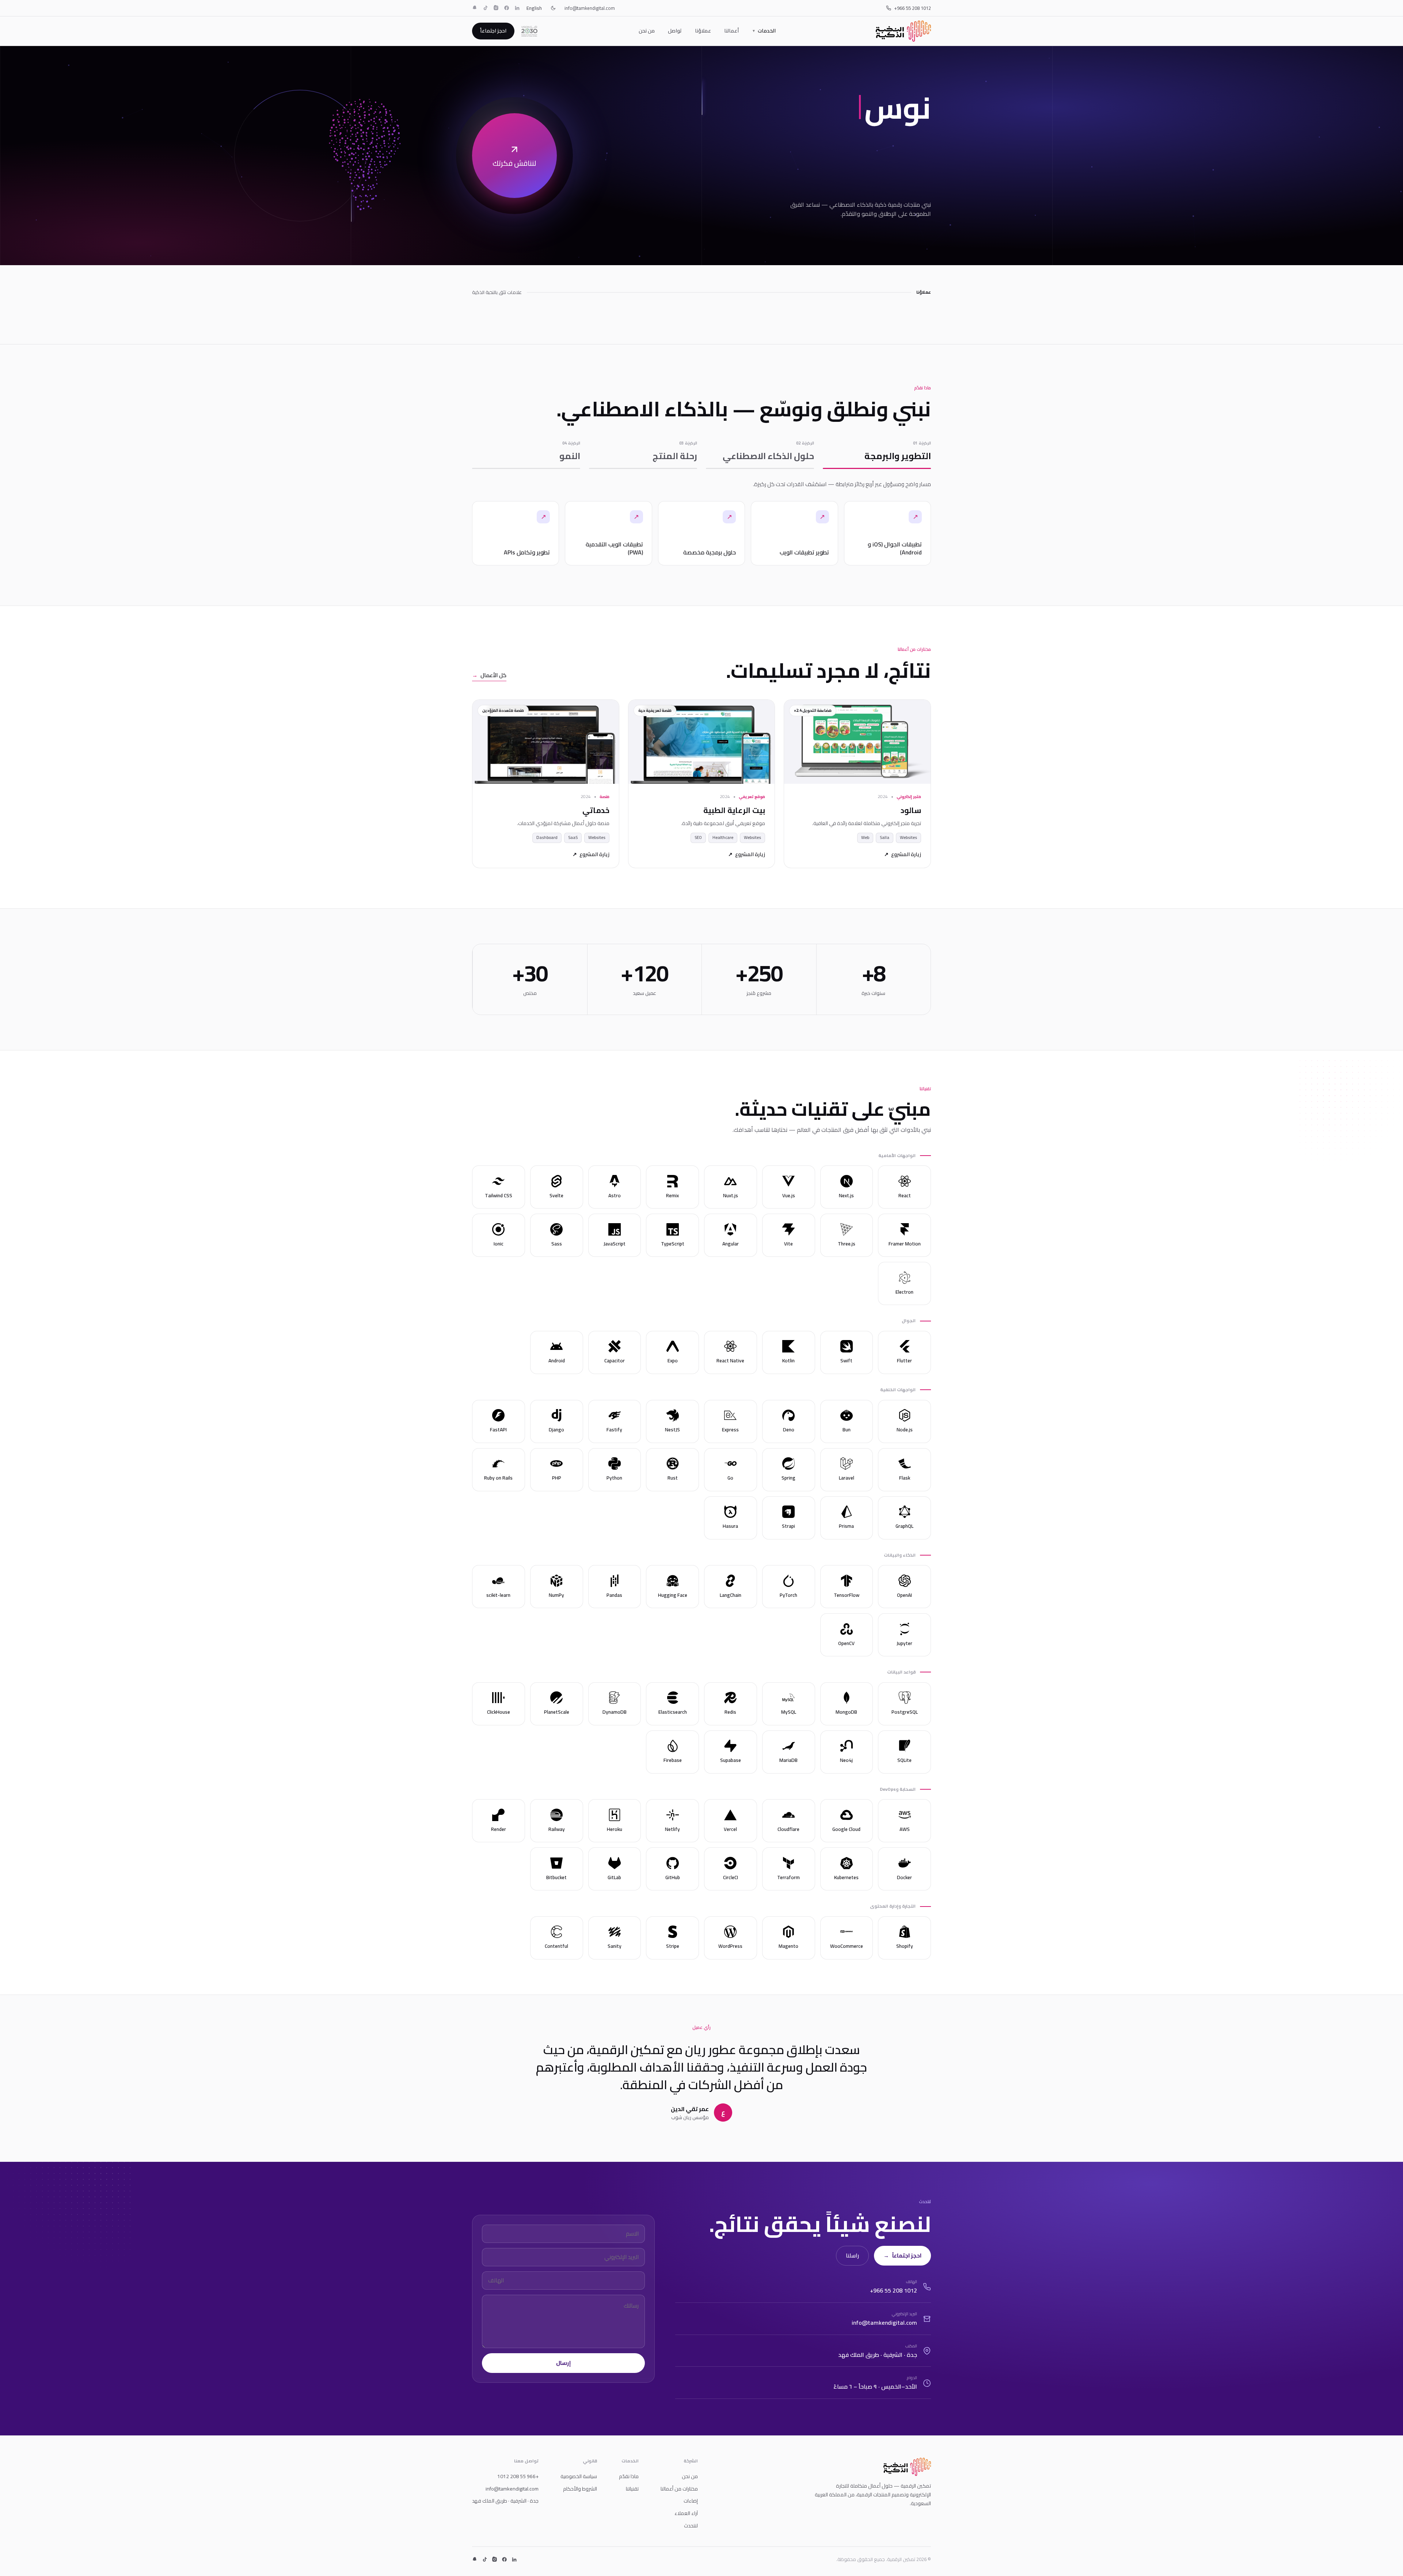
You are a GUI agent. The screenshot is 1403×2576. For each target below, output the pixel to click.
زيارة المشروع (903, 855)
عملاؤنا (703, 31)
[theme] (553, 8)
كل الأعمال (489, 676)
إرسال (564, 2363)
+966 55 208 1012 (912, 8)
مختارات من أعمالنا (679, 2489)
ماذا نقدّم (629, 2476)
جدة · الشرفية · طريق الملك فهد (505, 2501)
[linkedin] (517, 8)
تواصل (675, 31)
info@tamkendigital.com (590, 8)
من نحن (647, 31)
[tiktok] (485, 8)
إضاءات (691, 2501)
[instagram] (496, 8)
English (534, 8)
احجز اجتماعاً (493, 31)
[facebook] (507, 8)
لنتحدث (691, 2526)
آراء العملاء (686, 2513)
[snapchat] (475, 8)
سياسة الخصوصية (579, 2476)
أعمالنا (731, 31)
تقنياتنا (632, 2489)
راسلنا (852, 2256)
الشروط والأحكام (580, 2489)
